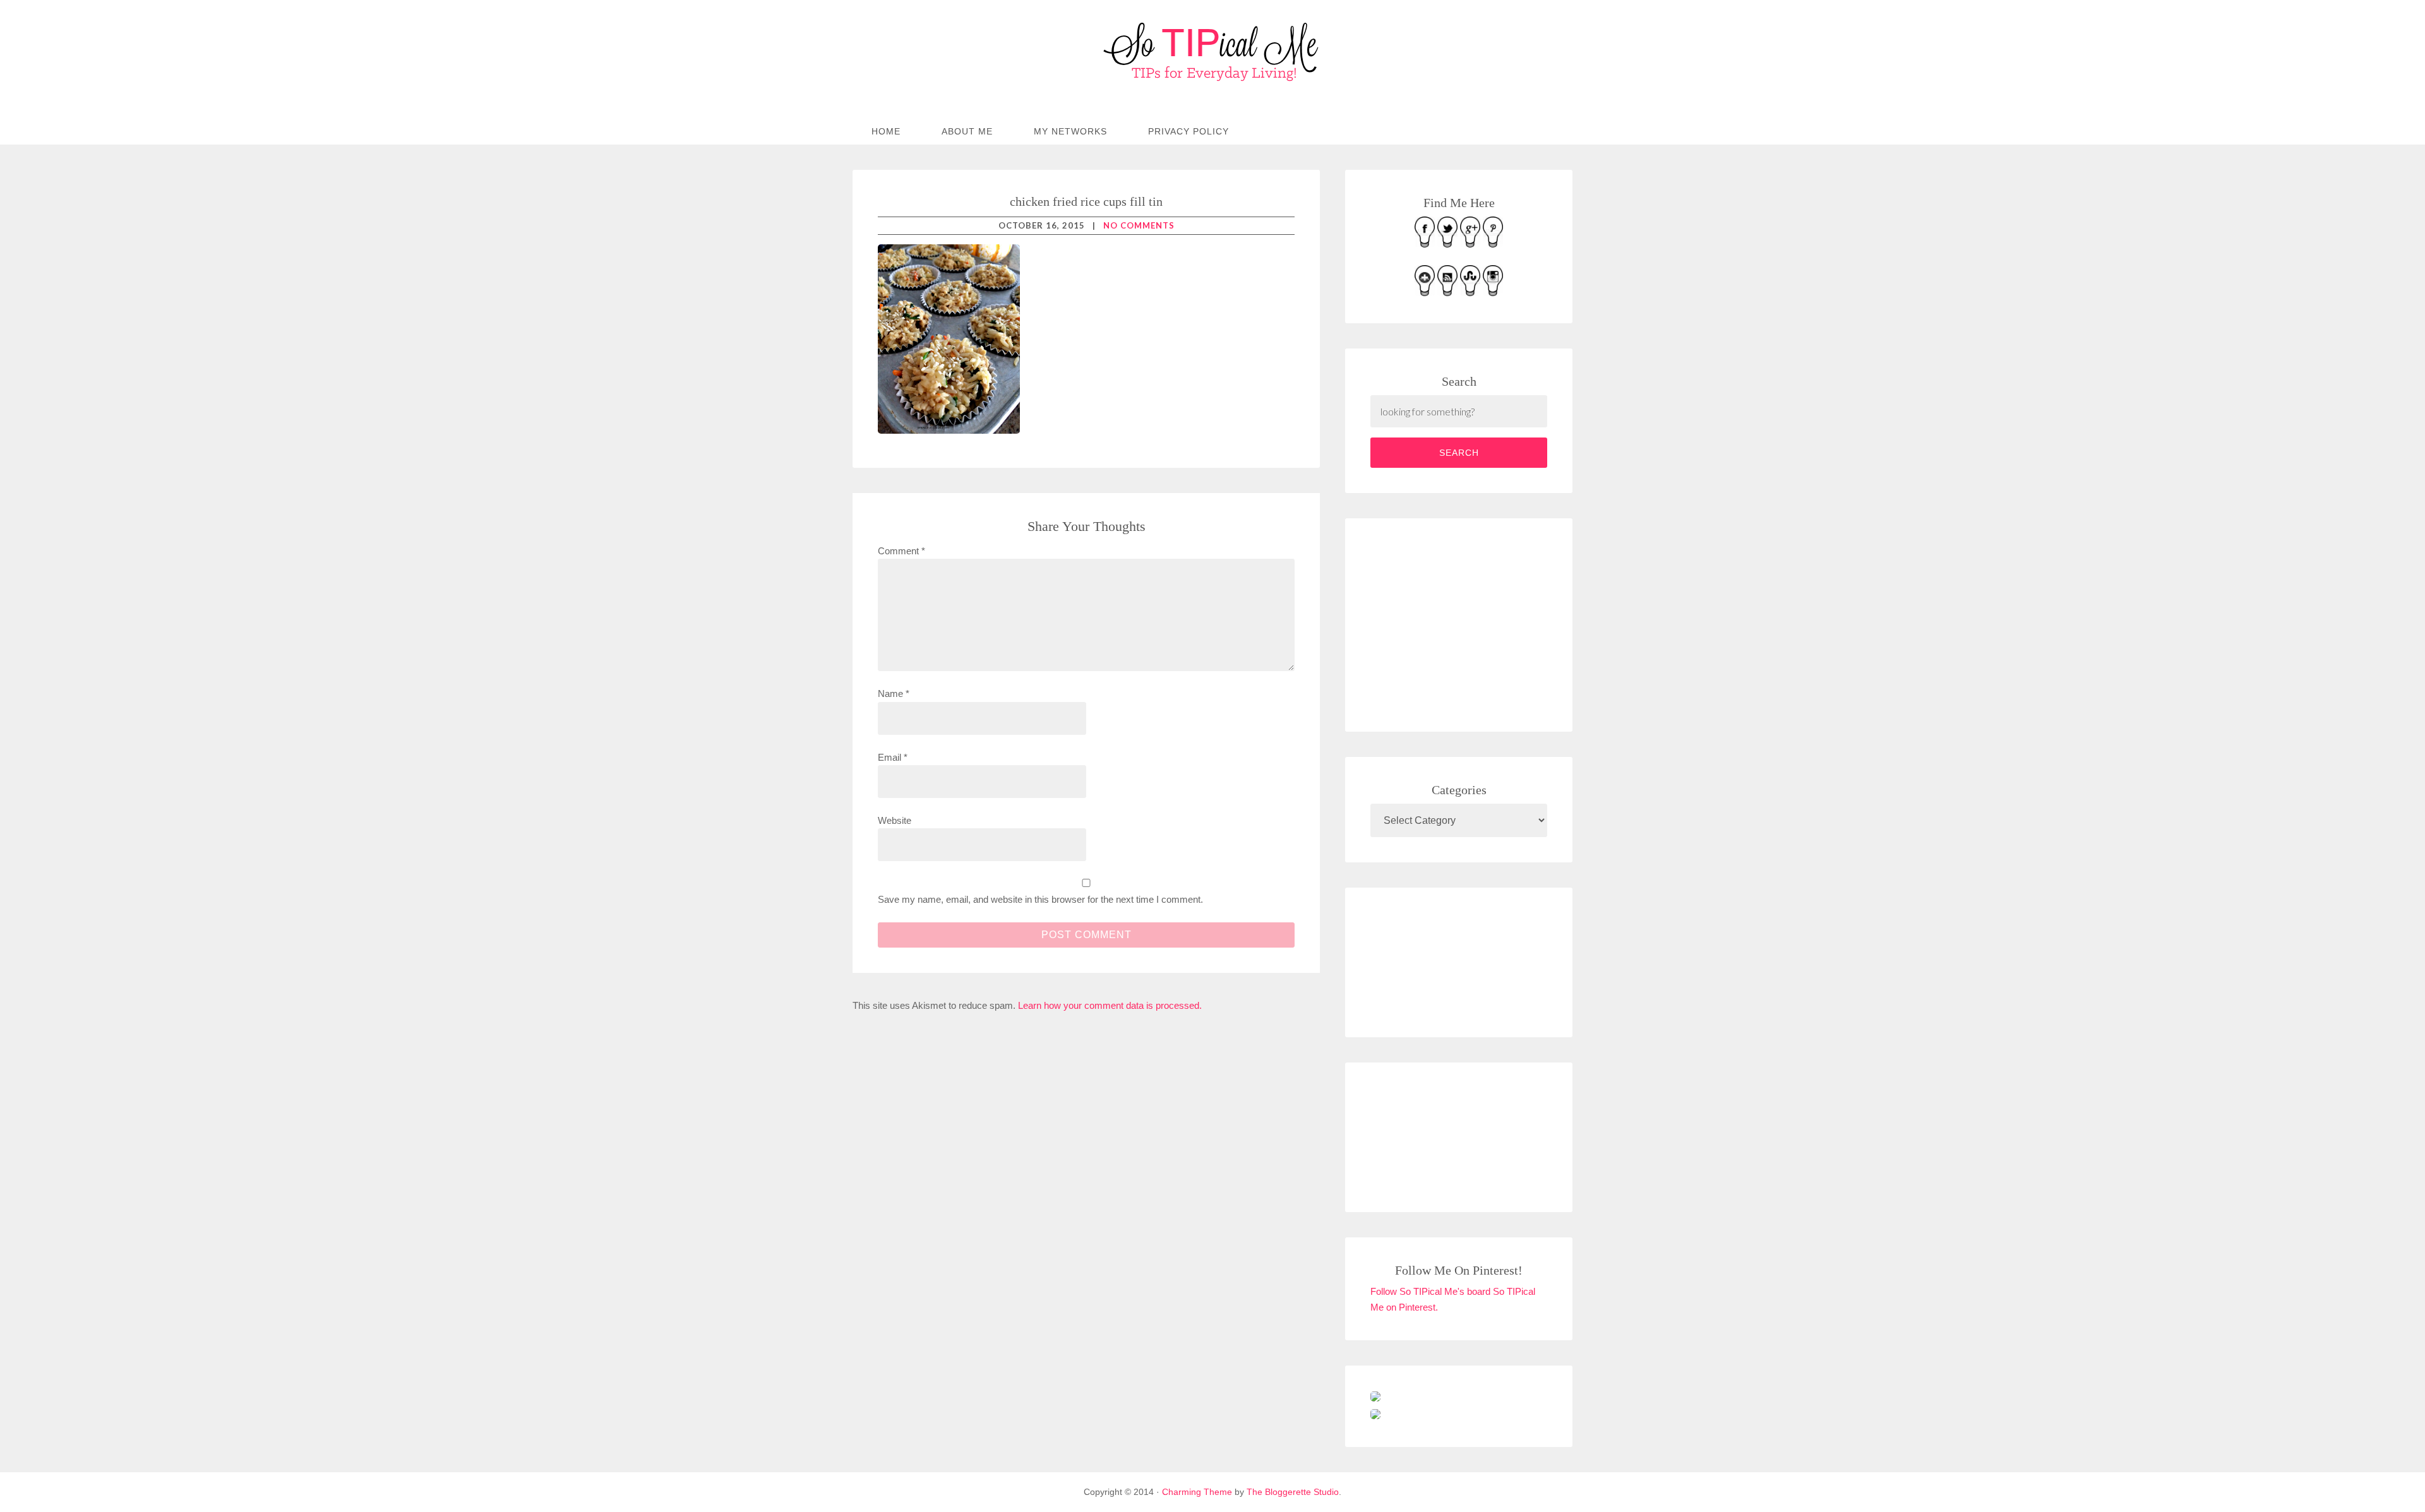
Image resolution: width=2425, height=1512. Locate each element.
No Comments (1139, 225)
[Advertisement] (1465, 622)
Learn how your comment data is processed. (1110, 1005)
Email (893, 757)
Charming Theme (1197, 1492)
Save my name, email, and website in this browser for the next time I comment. (1040, 899)
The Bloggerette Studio (1293, 1492)
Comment (901, 551)
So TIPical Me (1212, 52)
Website (895, 820)
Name (894, 693)
